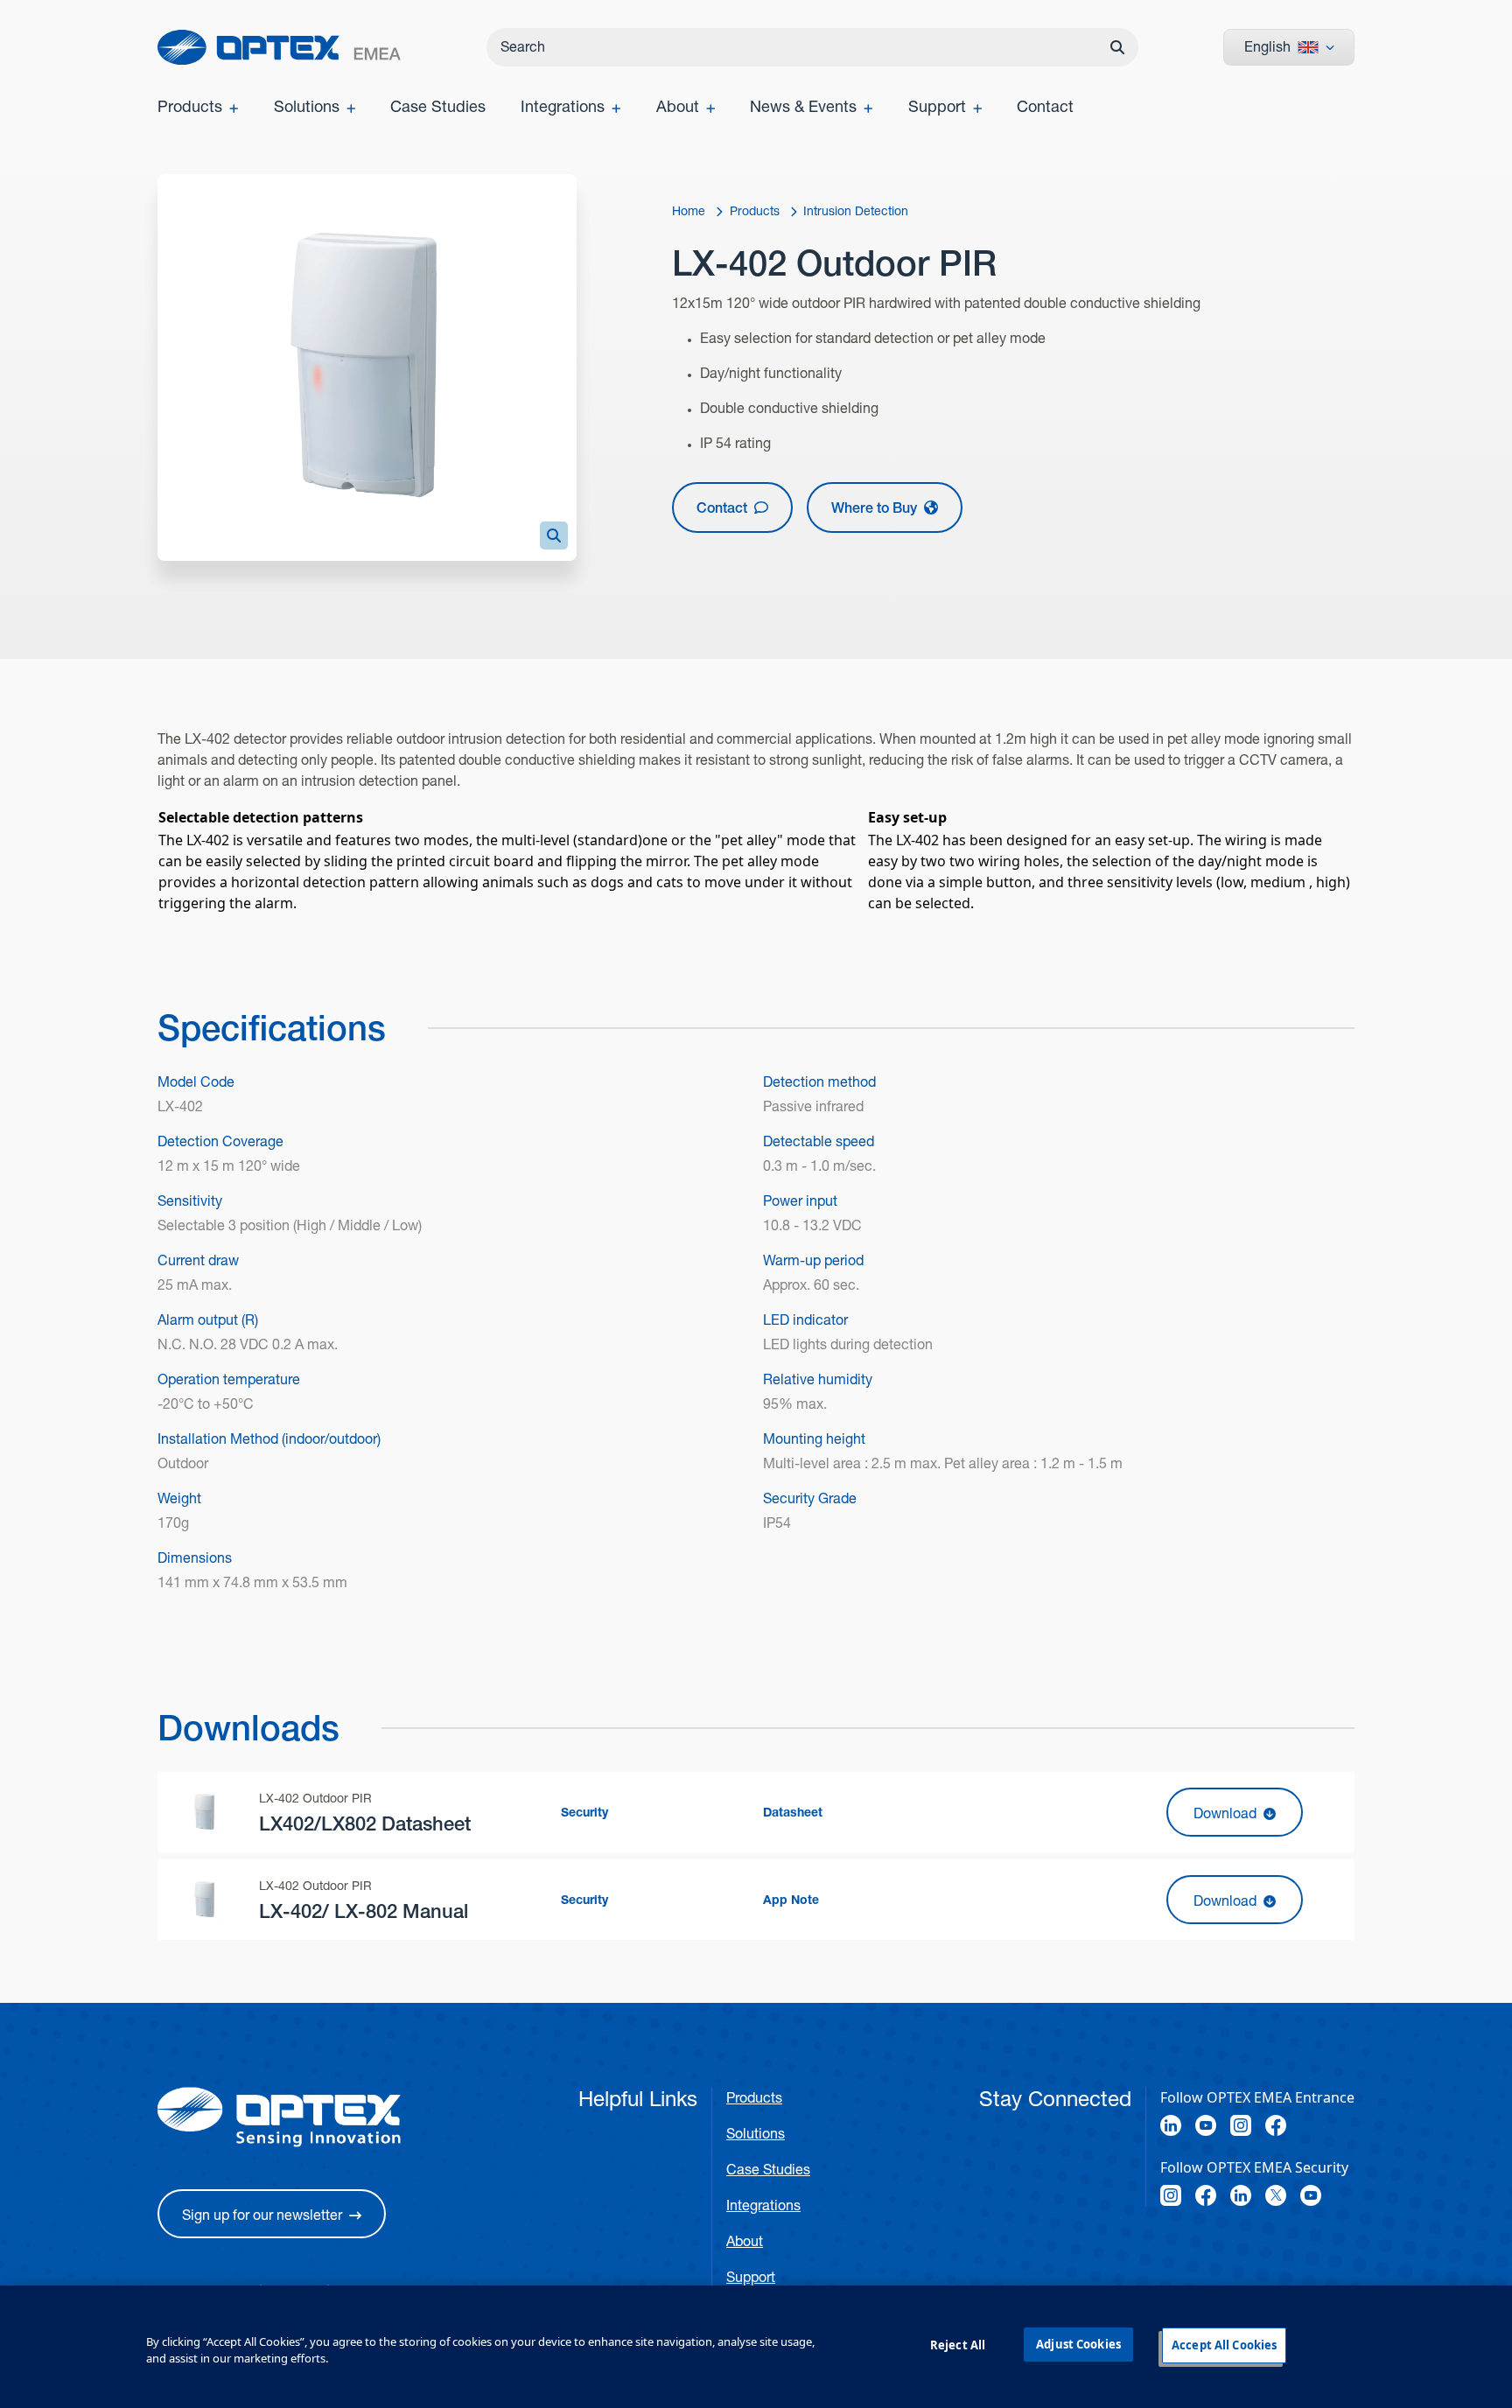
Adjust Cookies (1078, 2344)
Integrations (763, 2205)
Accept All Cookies (1224, 2345)
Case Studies (768, 2170)
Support (751, 2277)
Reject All (958, 2345)
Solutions (756, 2134)
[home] (279, 47)
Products (754, 2098)
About (745, 2241)
